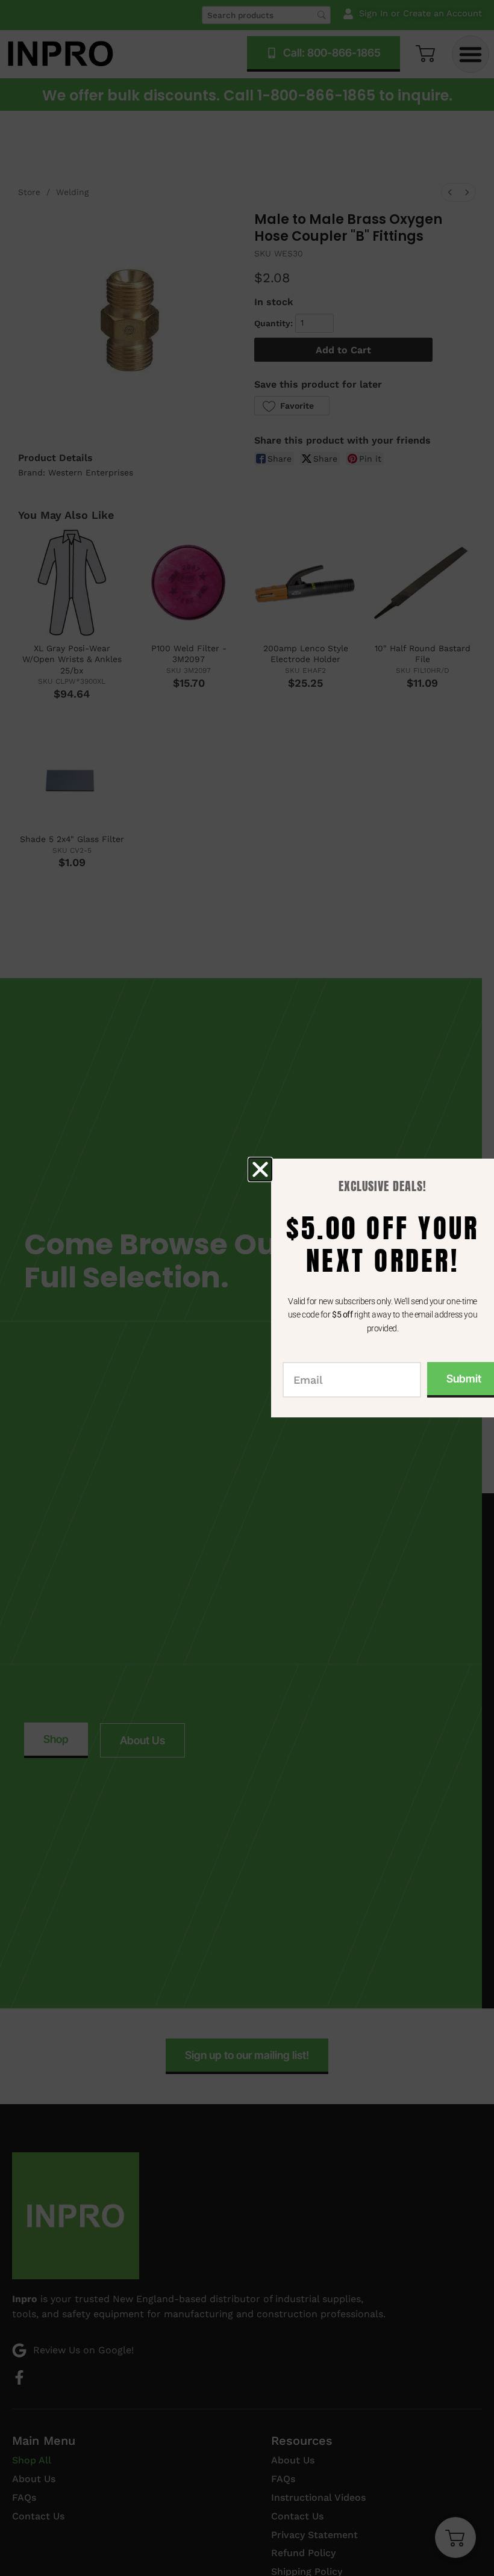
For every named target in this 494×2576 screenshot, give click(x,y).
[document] (247, 1288)
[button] (260, 1169)
